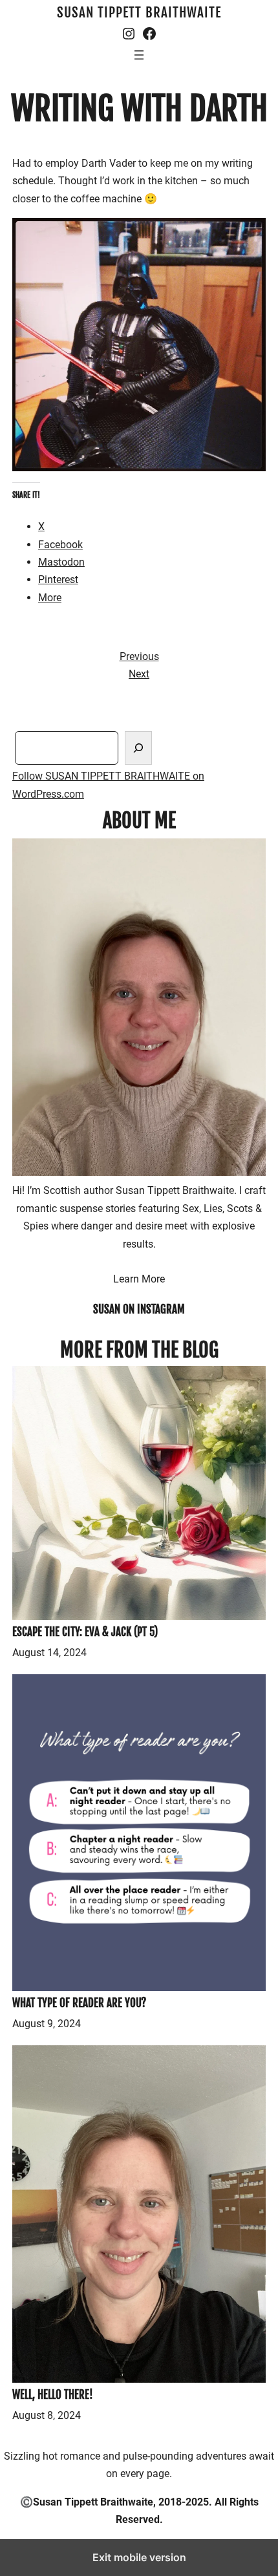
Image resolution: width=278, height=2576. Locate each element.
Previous (139, 656)
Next (139, 674)
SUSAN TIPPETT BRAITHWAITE (139, 12)
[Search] (138, 748)
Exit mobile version (139, 2557)
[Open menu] (139, 55)
